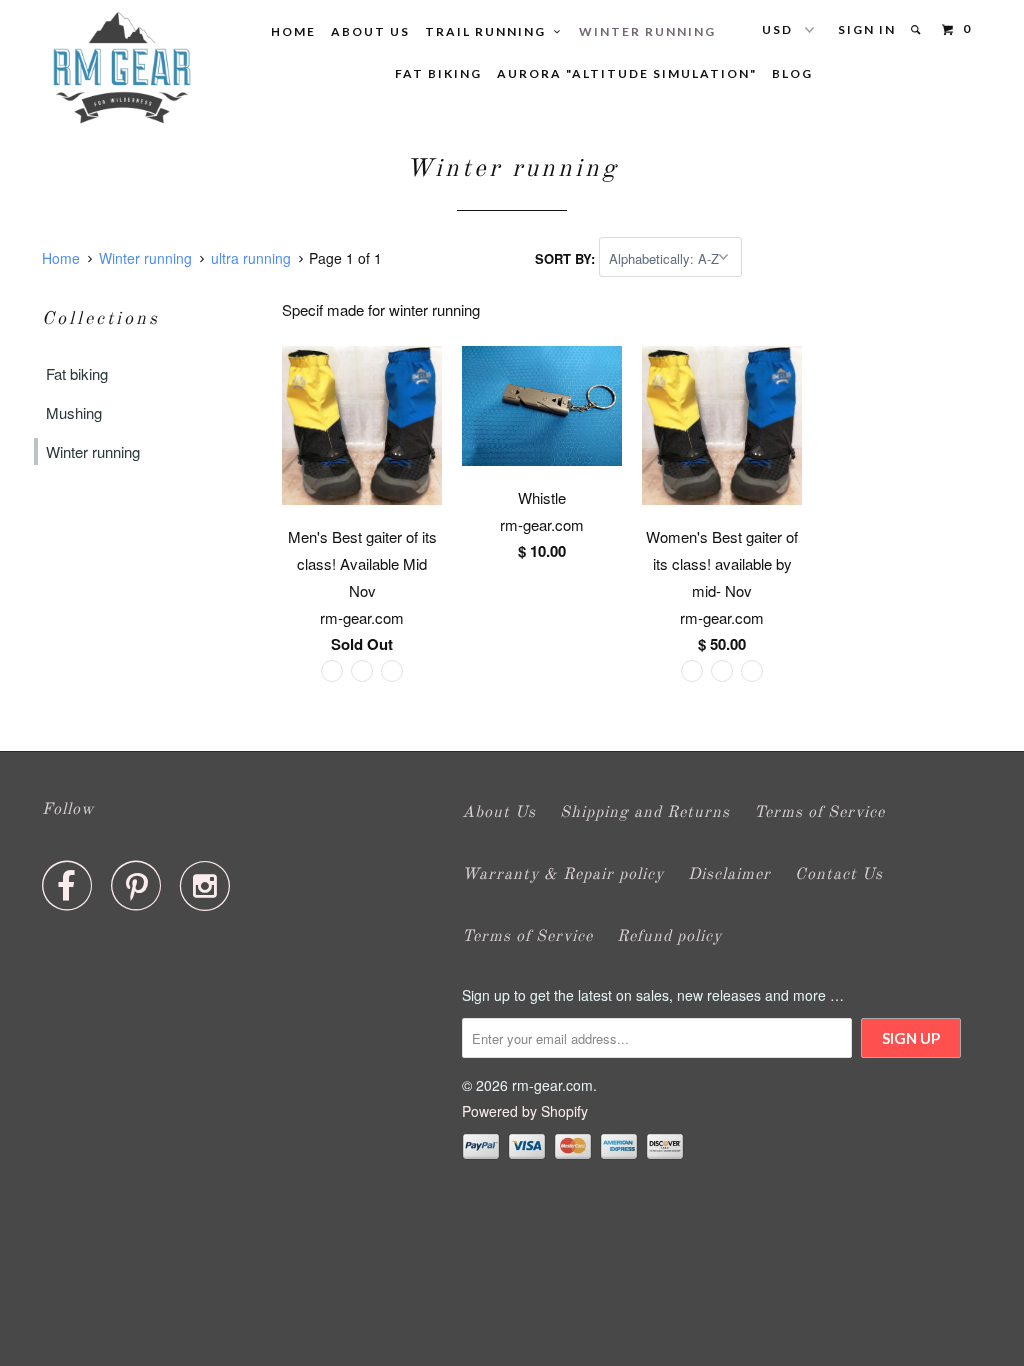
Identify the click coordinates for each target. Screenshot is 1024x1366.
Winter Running (647, 31)
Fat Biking (438, 73)
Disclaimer (729, 875)
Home (293, 31)
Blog (792, 73)
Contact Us (839, 875)
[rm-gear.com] (122, 68)
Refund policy (669, 937)
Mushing (74, 412)
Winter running (93, 451)
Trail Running (489, 31)
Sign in (867, 29)
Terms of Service (819, 813)
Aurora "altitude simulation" (627, 73)
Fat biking (77, 373)
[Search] (917, 30)
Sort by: (567, 258)
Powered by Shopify (525, 1111)
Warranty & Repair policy (563, 875)
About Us (370, 31)
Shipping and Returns (645, 813)
